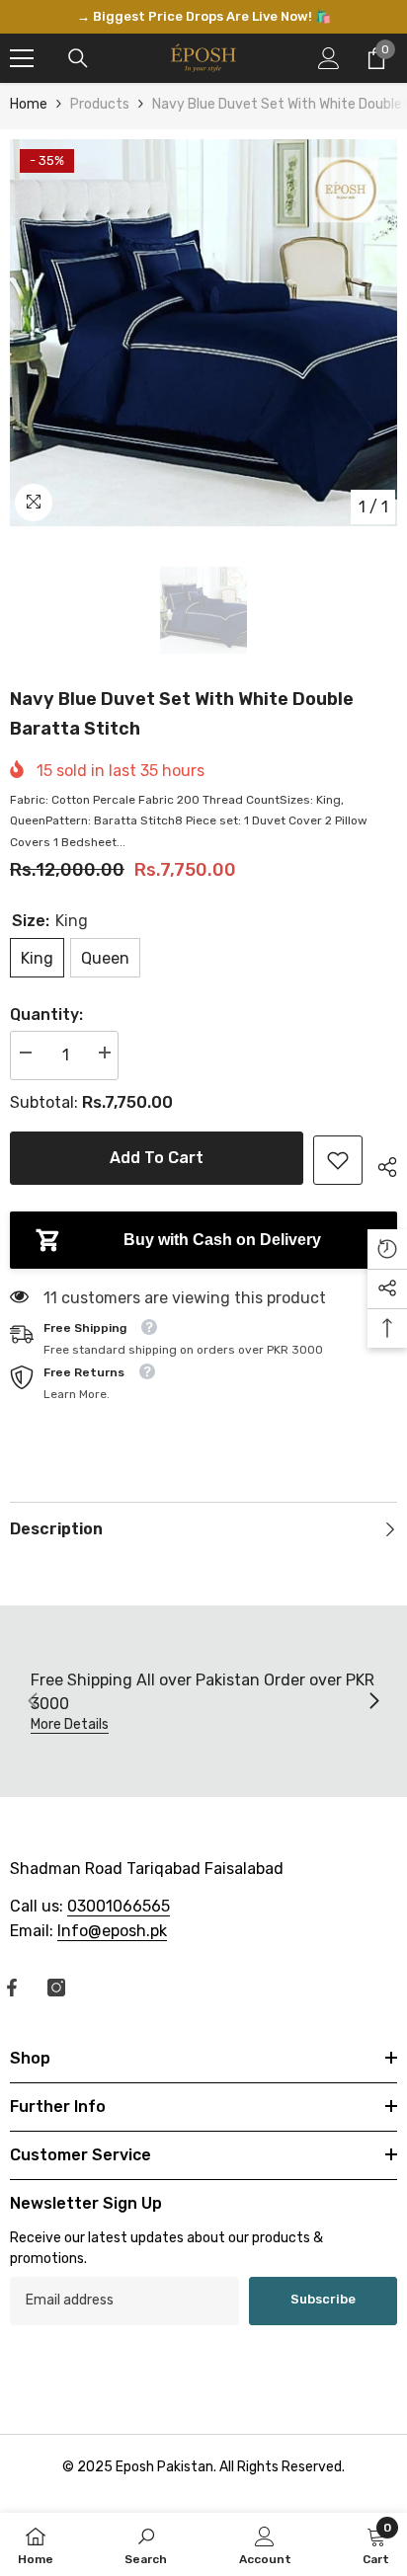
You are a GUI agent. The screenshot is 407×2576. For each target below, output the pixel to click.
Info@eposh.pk (112, 1931)
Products (100, 104)
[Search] (78, 58)
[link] (338, 1160)
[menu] (22, 58)
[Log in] (329, 58)
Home (29, 104)
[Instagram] (56, 1988)
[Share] (380, 1164)
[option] (203, 17)
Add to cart (157, 1158)
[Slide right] (373, 1702)
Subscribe (323, 2299)
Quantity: (46, 1015)
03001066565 (119, 1906)
